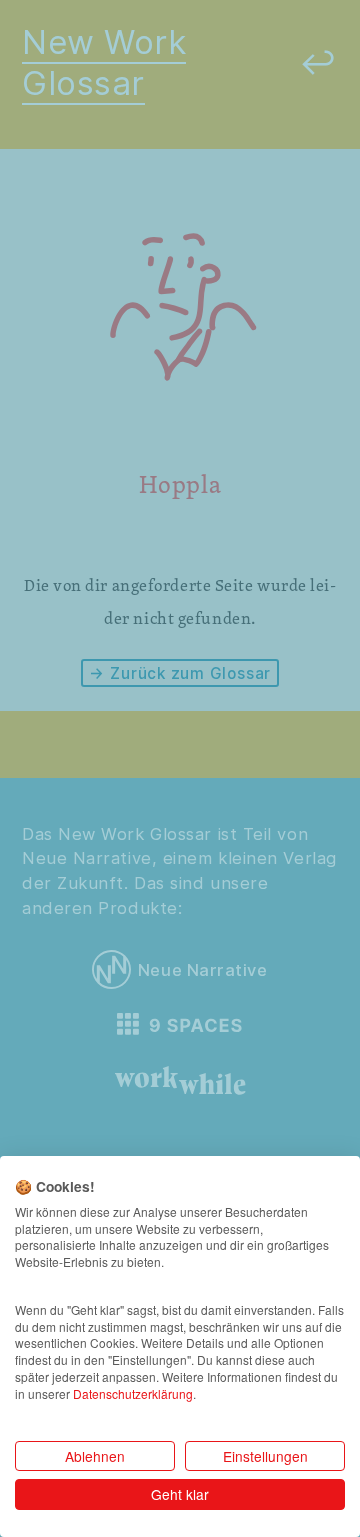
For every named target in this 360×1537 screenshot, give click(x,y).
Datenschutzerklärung (133, 1393)
